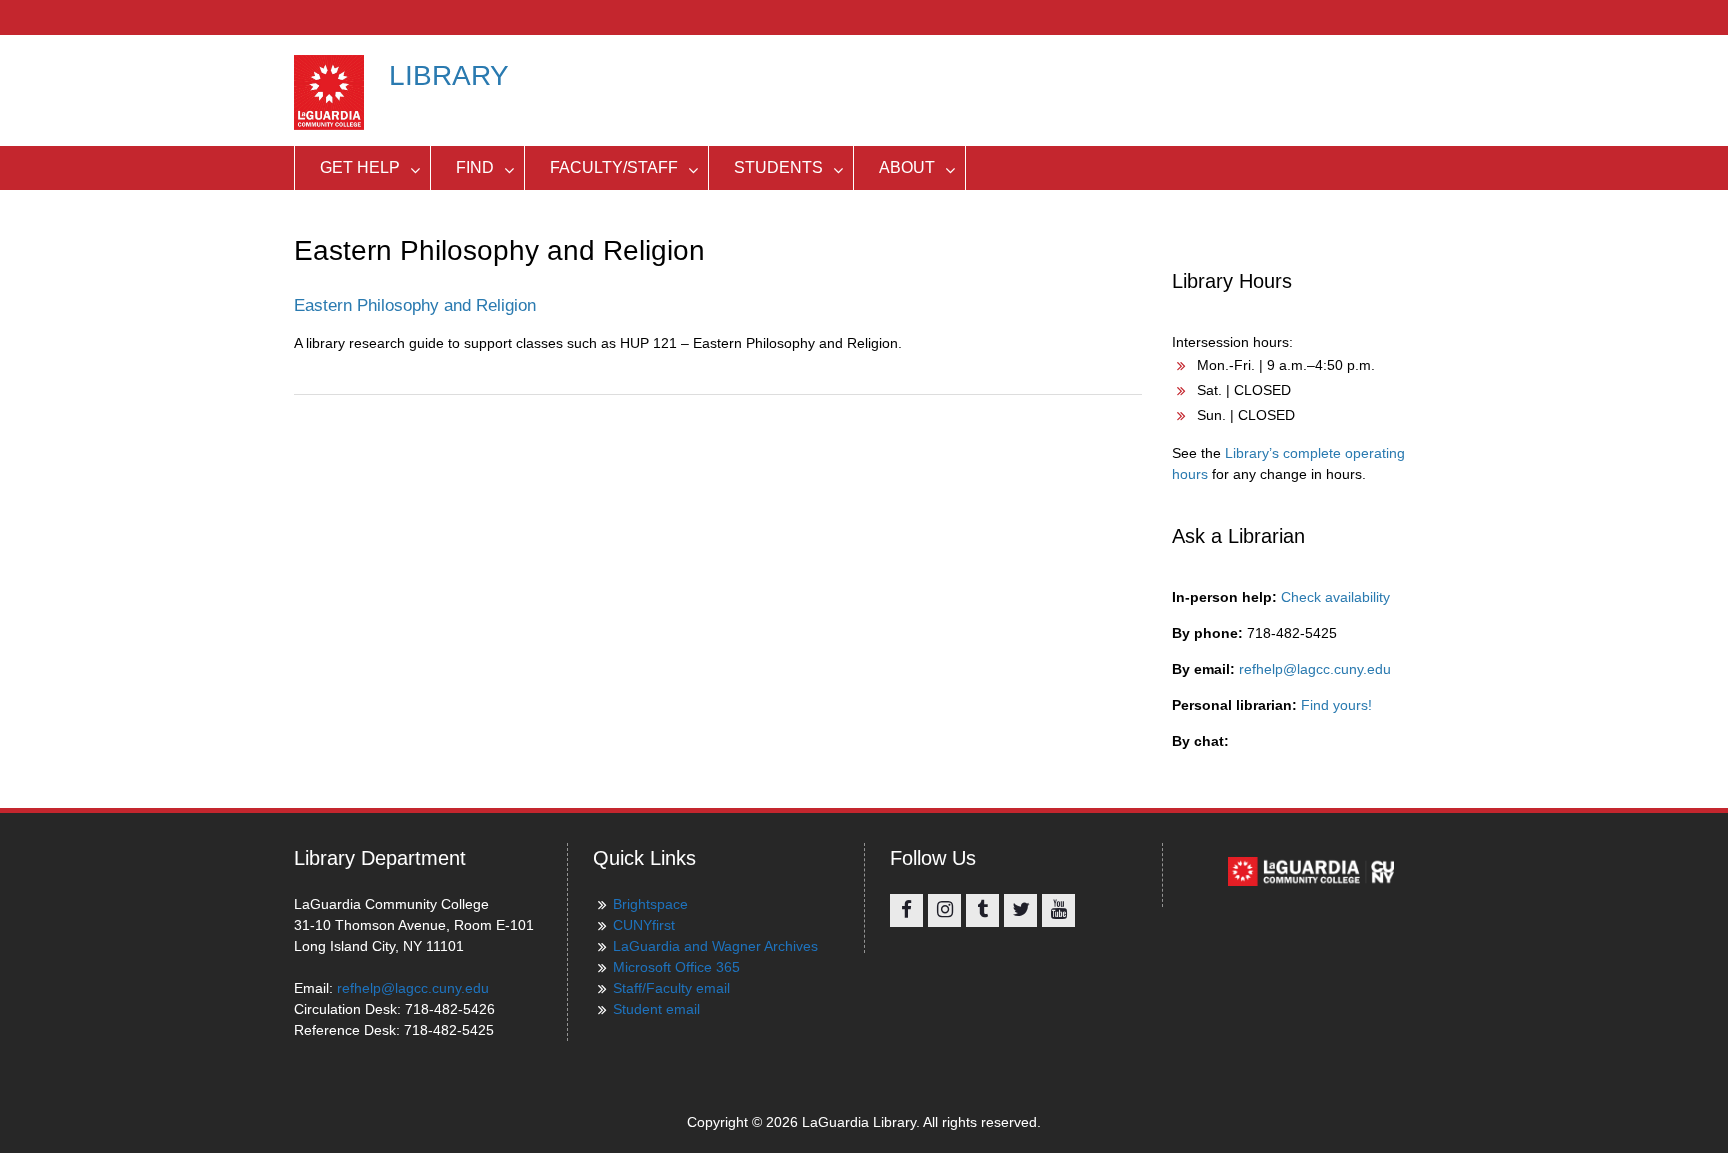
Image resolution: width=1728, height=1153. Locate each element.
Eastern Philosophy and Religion (415, 305)
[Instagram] (944, 910)
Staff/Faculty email (671, 988)
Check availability (1335, 597)
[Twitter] (1020, 910)
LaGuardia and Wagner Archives (715, 946)
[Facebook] (906, 910)
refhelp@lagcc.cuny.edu (1315, 669)
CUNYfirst (644, 925)
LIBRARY (449, 75)
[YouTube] (1058, 910)
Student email (656, 1009)
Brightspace (650, 904)
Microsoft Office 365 (676, 967)
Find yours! (1336, 705)
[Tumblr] (982, 910)
